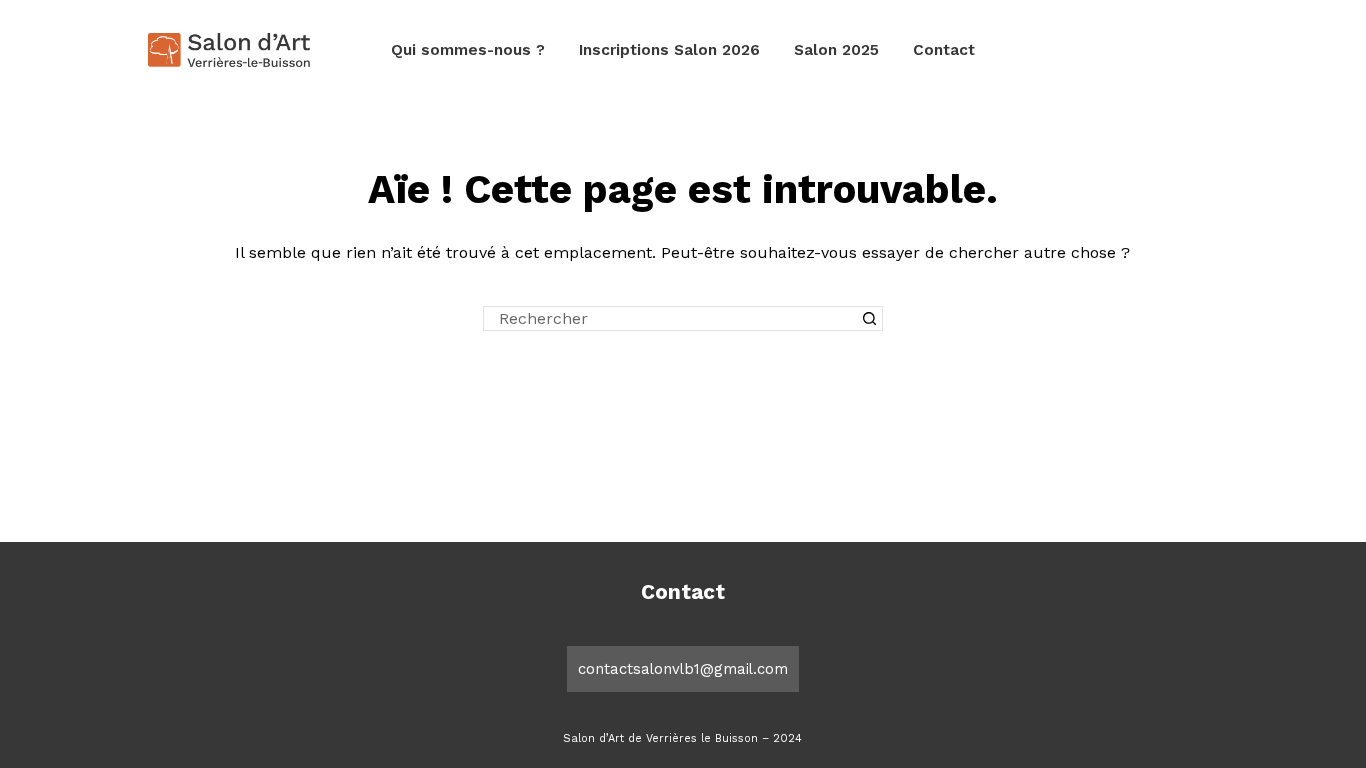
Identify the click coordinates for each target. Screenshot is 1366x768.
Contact (944, 50)
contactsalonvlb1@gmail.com (683, 669)
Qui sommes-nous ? (468, 50)
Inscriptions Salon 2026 (669, 50)
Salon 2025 (836, 50)
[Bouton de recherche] (870, 318)
